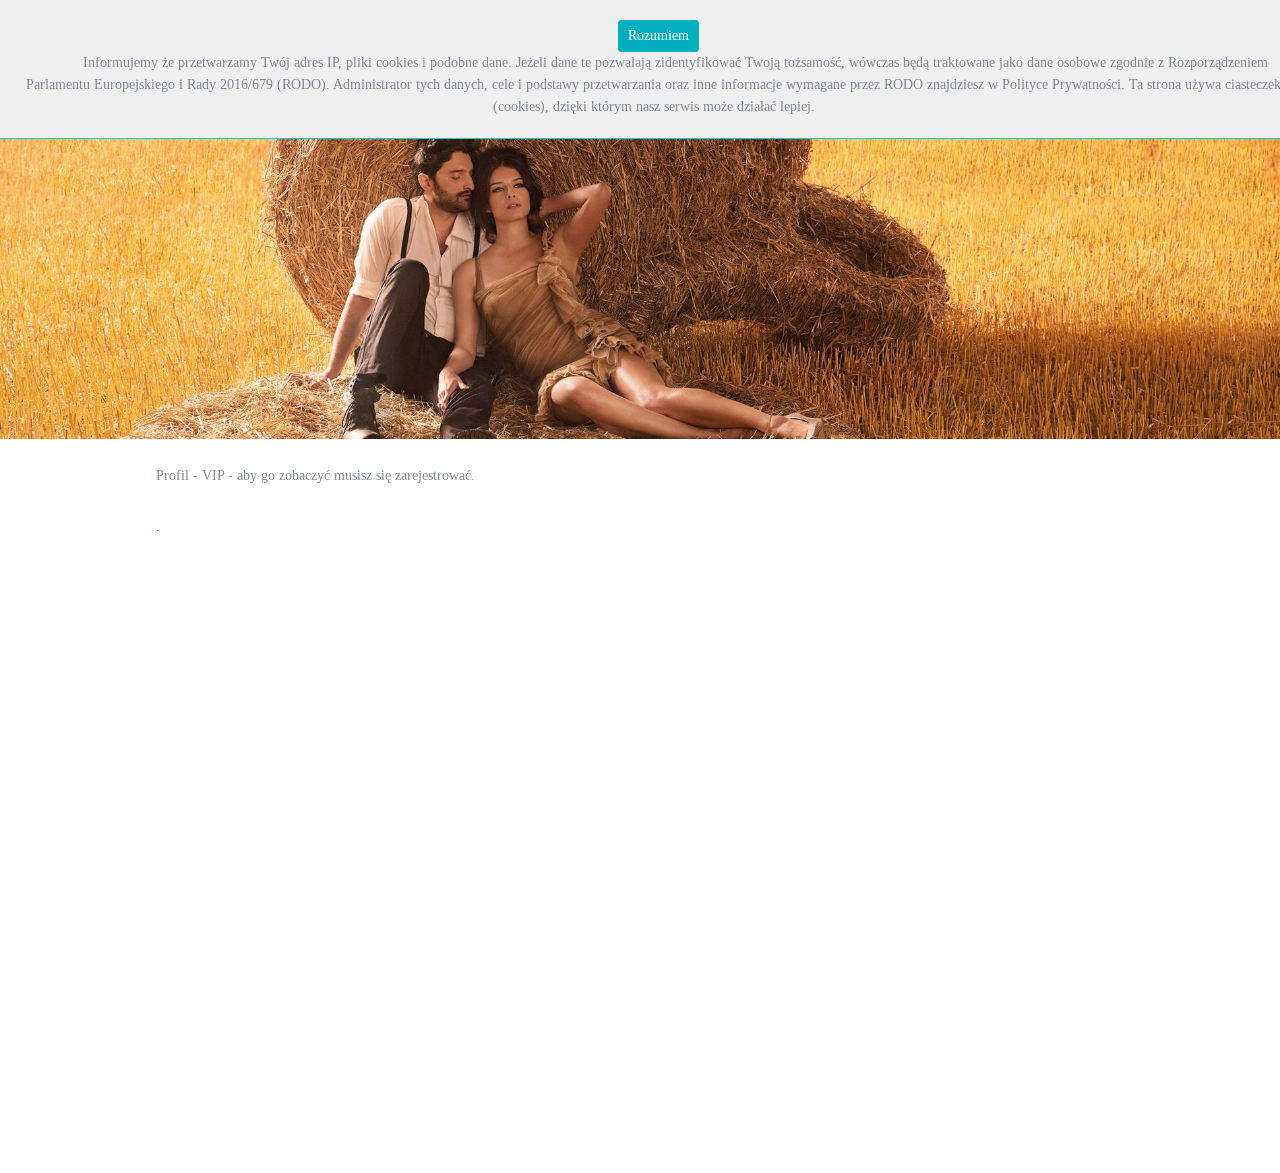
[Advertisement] (520, 510)
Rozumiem (658, 35)
